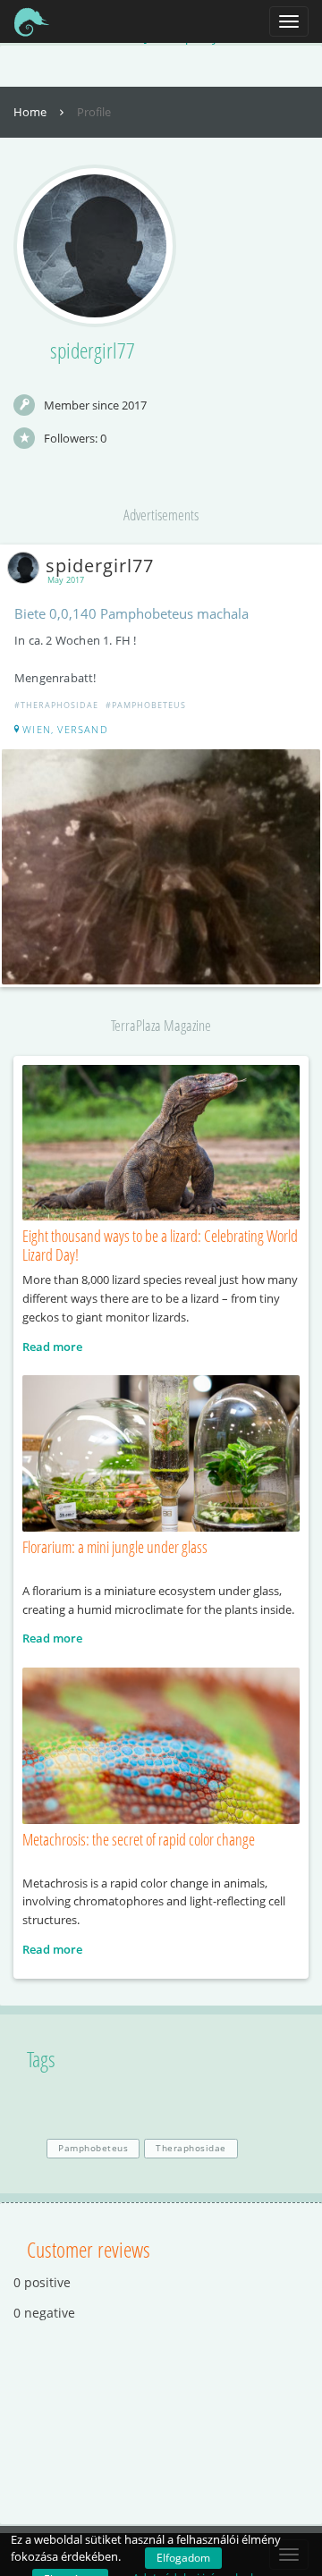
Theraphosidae (191, 2148)
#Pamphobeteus (146, 705)
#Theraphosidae (56, 705)
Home (31, 112)
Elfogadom (183, 2558)
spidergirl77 (100, 566)
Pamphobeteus (93, 2148)
